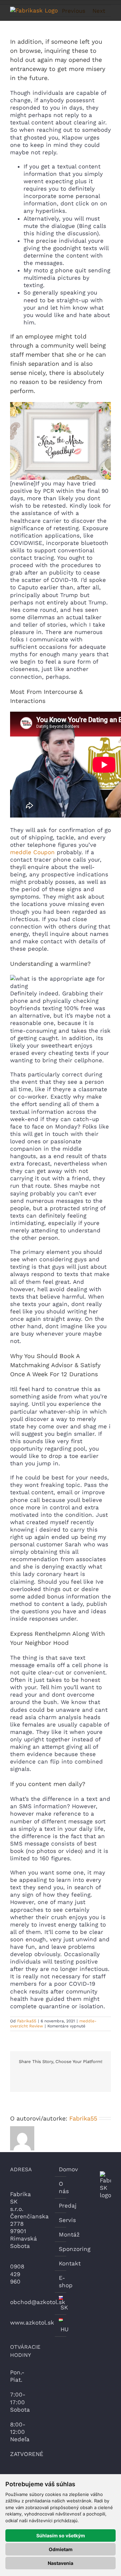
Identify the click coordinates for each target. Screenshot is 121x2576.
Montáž (61, 2234)
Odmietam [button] (61, 2549)
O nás (61, 2187)
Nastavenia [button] (61, 2563)
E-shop (61, 2282)
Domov (61, 2169)
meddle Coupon (32, 852)
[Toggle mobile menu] (108, 10)
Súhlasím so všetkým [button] (61, 2535)
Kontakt (61, 2263)
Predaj (61, 2206)
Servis (61, 2220)
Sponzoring (61, 2249)
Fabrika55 (27, 2021)
